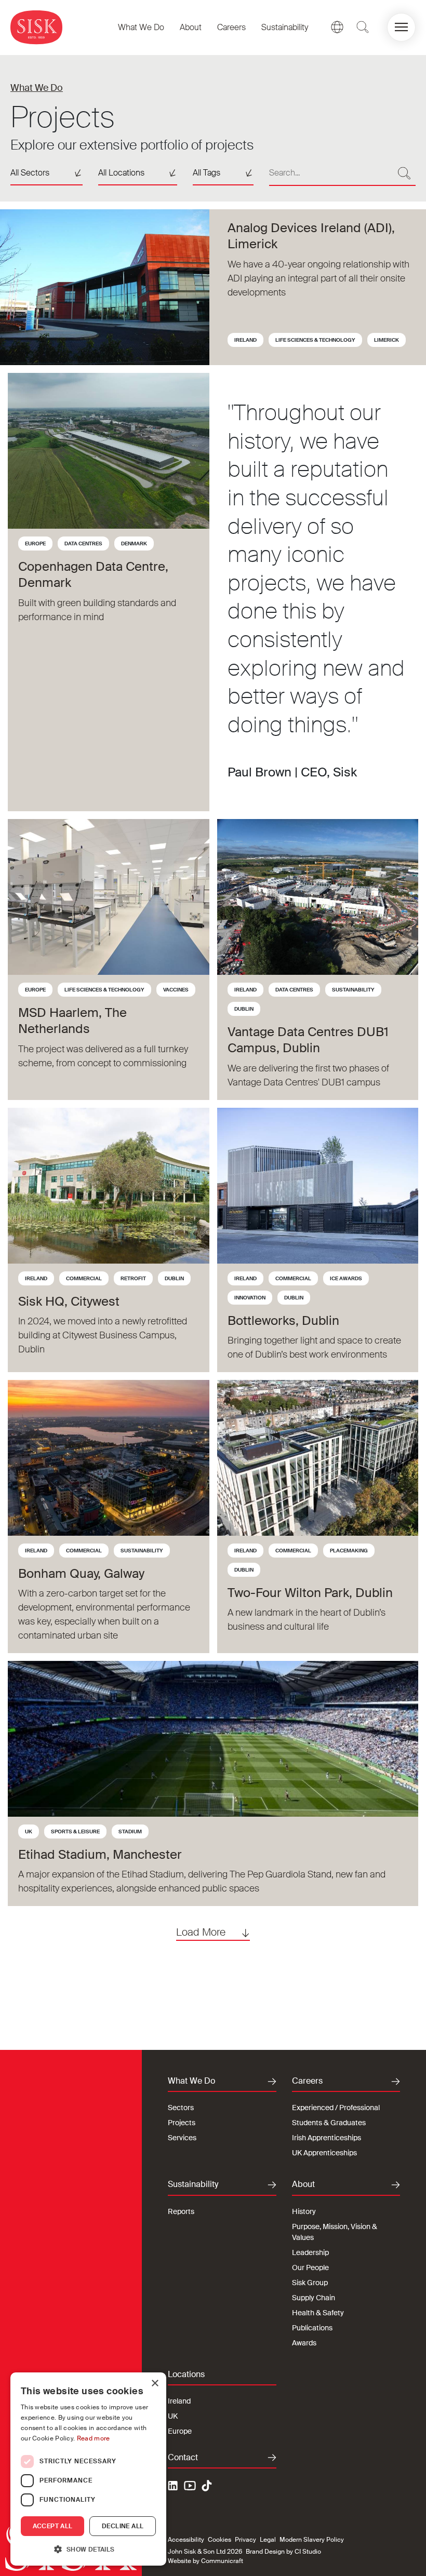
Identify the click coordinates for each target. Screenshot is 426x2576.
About (191, 27)
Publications (312, 2328)
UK (29, 1832)
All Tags (207, 173)
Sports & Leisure (75, 1832)
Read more (94, 2438)
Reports (181, 2211)
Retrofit (133, 1278)
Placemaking (349, 1551)
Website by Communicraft (205, 2561)
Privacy (245, 2540)
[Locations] (337, 27)
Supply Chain (314, 2298)
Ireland (245, 340)
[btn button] (363, 27)
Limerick (387, 340)
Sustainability (285, 27)
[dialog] (88, 2469)
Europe (35, 544)
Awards (304, 2343)
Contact (183, 2458)
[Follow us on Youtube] (190, 2487)
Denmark (134, 544)
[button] (401, 27)
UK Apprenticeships (324, 2153)
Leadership (310, 2252)
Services (182, 2138)
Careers (231, 27)
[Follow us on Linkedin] (174, 2487)
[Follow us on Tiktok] (207, 2486)
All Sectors (30, 173)
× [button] (155, 2384)
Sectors (181, 2108)
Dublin (244, 1009)
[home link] (36, 27)
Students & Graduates (329, 2123)
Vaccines (176, 990)
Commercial (84, 1278)
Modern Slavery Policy (312, 2540)
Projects (182, 2123)
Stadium (130, 1832)
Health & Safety (318, 2313)
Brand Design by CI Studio (283, 2552)
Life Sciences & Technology (315, 340)
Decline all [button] (123, 2526)
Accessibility (186, 2540)
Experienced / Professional (336, 2108)
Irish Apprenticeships (327, 2138)
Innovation (250, 1298)
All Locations (121, 173)
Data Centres (83, 544)
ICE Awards (346, 1278)
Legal (268, 2540)
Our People (310, 2268)
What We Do (141, 27)
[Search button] (404, 173)
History (304, 2211)
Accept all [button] (53, 2526)
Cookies (219, 2540)
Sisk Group (310, 2283)
